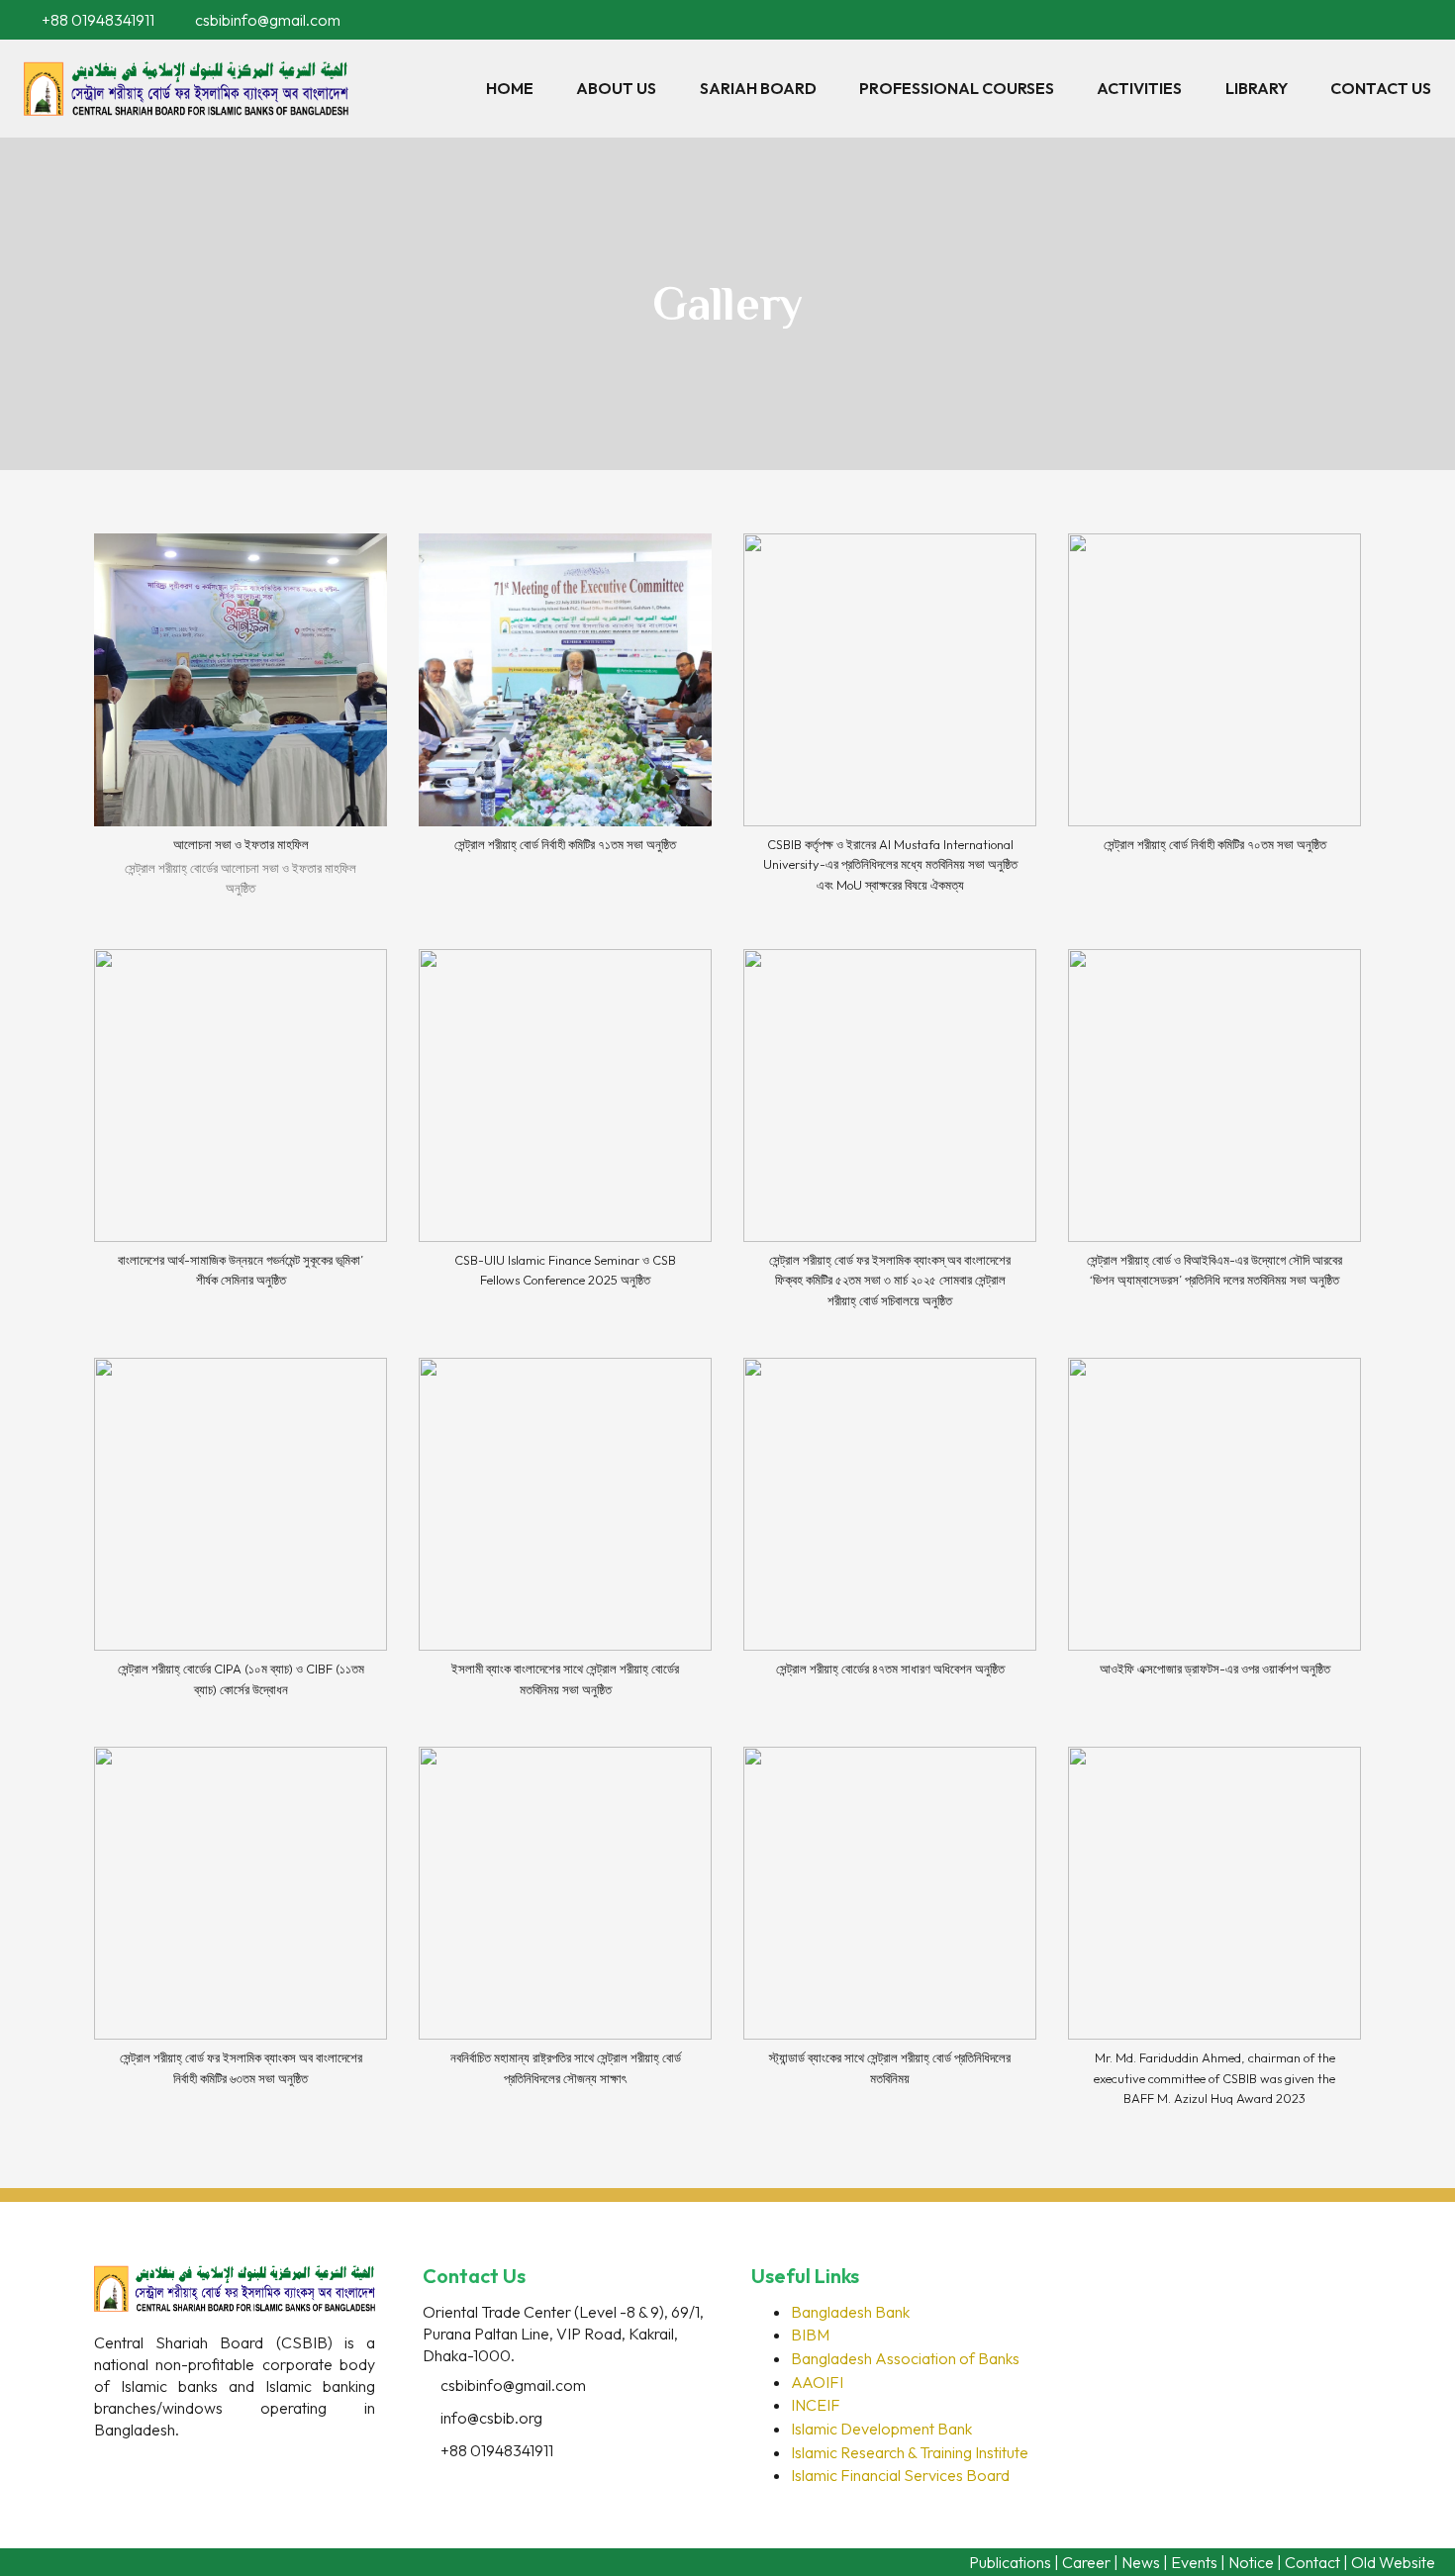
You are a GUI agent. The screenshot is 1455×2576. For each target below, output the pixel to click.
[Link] (186, 89)
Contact (1312, 2562)
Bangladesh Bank (850, 2312)
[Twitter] (153, 2465)
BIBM (810, 2335)
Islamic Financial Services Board (900, 2475)
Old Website (1393, 2562)
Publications (1010, 2562)
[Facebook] (1370, 20)
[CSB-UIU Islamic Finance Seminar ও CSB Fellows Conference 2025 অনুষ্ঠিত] (565, 1138)
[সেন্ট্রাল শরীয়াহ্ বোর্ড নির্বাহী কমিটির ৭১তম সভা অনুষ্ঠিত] (565, 725)
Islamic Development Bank (881, 2429)
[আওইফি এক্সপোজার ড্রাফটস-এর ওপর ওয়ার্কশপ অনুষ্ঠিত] (1214, 1536)
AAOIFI (817, 2382)
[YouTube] (1425, 20)
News (1141, 2562)
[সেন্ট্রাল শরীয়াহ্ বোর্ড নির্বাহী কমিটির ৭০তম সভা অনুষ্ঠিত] (1214, 725)
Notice (1251, 2562)
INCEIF (816, 2405)
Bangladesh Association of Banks (905, 2358)
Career (1086, 2562)
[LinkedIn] (1398, 20)
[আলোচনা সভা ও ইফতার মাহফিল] (241, 725)
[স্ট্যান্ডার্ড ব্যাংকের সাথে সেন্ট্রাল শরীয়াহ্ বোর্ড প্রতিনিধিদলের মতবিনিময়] (890, 1935)
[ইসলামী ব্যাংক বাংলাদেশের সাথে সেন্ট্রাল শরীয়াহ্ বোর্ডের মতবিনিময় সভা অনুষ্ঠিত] (565, 1536)
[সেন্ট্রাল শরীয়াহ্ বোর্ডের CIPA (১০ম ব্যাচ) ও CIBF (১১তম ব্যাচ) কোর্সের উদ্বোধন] (241, 1536)
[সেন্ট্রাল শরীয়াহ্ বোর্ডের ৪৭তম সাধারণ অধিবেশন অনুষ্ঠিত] (890, 1536)
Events (1194, 2562)
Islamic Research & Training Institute (910, 2452)
